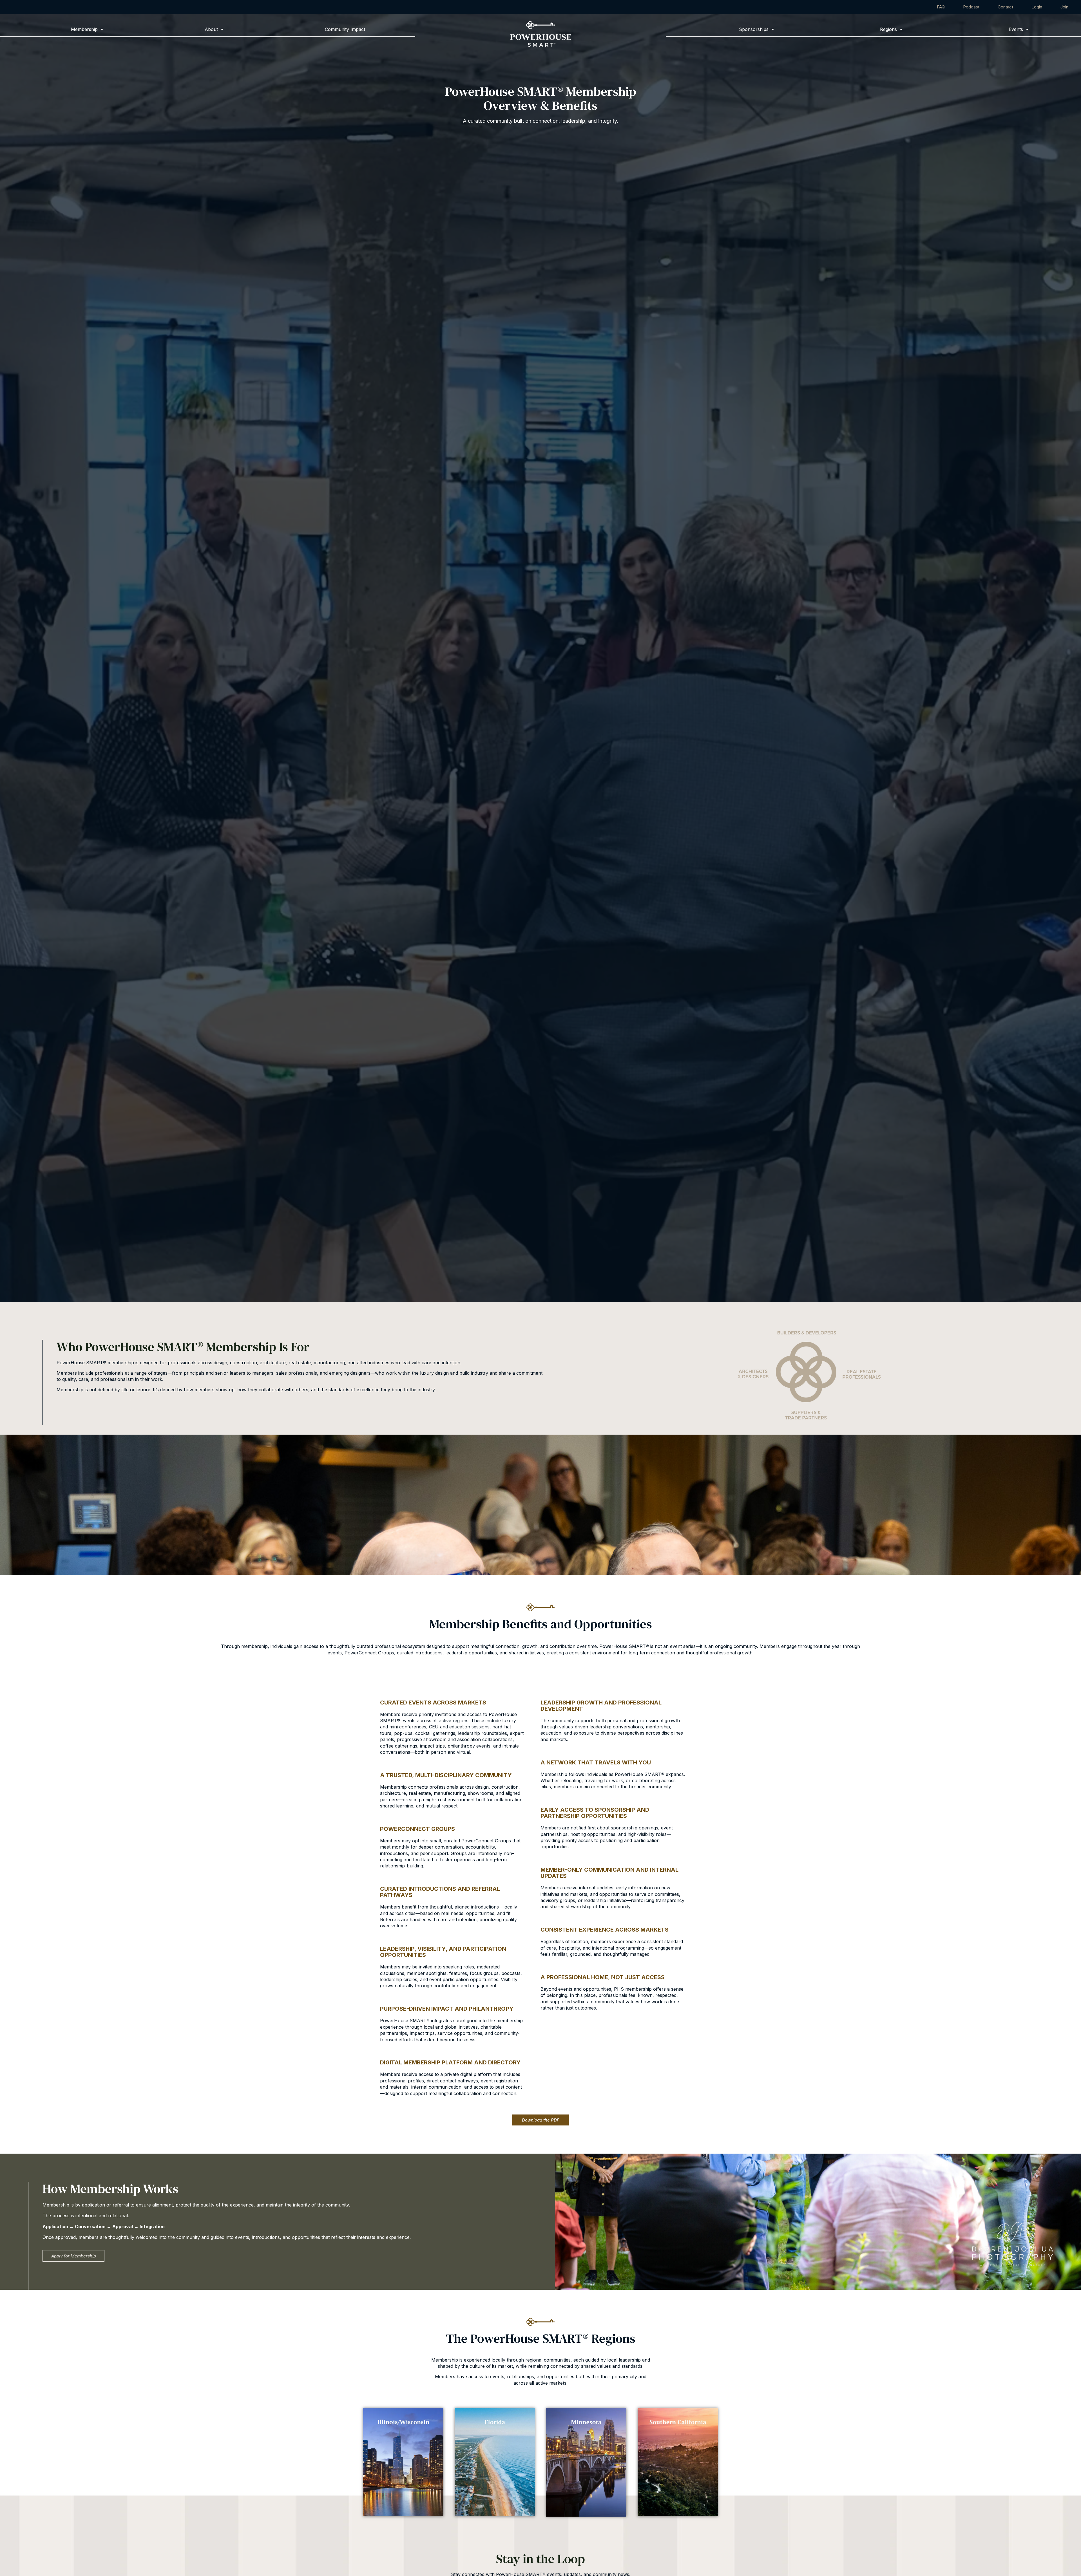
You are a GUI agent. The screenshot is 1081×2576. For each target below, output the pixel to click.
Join (1064, 7)
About (211, 29)
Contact (1005, 7)
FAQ (941, 7)
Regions (889, 29)
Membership (84, 29)
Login (1037, 7)
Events (1016, 29)
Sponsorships (754, 29)
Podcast (971, 7)
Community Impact (345, 29)
